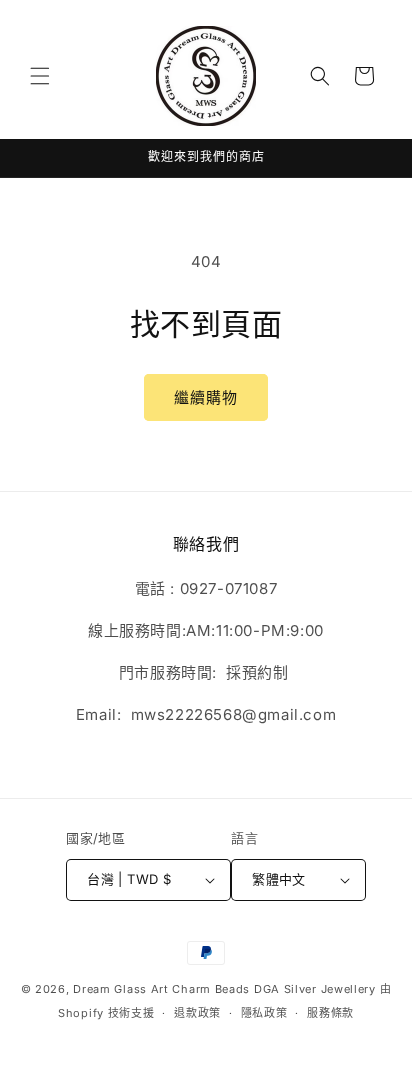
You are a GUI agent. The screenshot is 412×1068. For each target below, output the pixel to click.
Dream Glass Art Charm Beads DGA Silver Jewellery (224, 989)
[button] (40, 76)
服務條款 (330, 1013)
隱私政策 (264, 1013)
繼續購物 (206, 397)
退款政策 (197, 1013)
